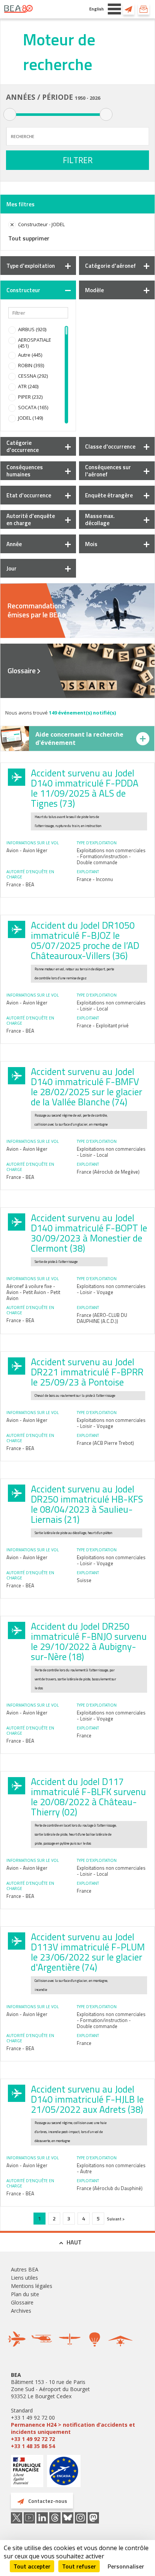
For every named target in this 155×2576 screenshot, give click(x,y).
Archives (21, 2311)
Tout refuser (79, 2566)
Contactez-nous (129, 9)
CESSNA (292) (33, 376)
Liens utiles (24, 2278)
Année (14, 544)
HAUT (74, 2242)
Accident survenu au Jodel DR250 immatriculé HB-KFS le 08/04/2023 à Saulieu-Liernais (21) (87, 1504)
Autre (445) (30, 355)
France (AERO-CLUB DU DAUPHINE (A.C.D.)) (102, 1318)
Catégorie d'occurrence (23, 446)
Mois (91, 544)
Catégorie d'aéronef (110, 266)
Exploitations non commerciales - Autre (111, 2168)
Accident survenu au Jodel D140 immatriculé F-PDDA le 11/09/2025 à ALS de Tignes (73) (85, 788)
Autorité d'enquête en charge (31, 519)
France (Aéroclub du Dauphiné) (110, 2188)
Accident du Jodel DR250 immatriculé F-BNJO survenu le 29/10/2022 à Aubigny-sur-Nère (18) (89, 1642)
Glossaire (22, 671)
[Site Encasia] (64, 2474)
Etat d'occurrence (29, 495)
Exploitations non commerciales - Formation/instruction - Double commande (111, 856)
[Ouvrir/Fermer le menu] (114, 9)
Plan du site (25, 2294)
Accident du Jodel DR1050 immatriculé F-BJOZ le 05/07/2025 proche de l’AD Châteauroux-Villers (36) (85, 940)
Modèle (94, 290)
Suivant (115, 2219)
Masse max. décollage (100, 519)
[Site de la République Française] (27, 2472)
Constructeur (23, 290)
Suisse (84, 1580)
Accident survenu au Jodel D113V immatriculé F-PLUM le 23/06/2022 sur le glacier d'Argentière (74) (88, 1952)
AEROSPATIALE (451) (35, 343)
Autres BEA (25, 2269)
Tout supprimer (29, 238)
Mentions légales (32, 2286)
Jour (11, 568)
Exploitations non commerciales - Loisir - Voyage (111, 1289)
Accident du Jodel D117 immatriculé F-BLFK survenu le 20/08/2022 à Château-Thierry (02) (88, 1797)
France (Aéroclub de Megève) (108, 1172)
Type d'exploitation (31, 266)
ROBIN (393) (31, 365)
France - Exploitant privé (103, 1025)
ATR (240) (28, 386)
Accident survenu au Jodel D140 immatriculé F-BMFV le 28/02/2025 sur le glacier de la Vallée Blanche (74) (87, 1087)
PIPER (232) (30, 397)
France (84, 1735)
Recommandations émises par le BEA (36, 610)
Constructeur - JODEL (41, 224)
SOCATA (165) (33, 407)
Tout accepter (32, 2566)
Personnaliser (126, 2566)
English (96, 9)
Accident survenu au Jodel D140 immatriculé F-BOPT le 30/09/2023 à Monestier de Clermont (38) (89, 1233)
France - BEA (20, 884)
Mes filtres (21, 204)
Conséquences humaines (25, 471)
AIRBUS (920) (32, 329)
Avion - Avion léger (27, 850)
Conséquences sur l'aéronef (108, 471)
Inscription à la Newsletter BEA (144, 9)
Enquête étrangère (109, 495)
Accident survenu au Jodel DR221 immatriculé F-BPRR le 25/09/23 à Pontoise (87, 1372)
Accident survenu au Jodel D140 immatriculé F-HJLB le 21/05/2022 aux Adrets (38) (87, 2099)
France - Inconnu (95, 879)
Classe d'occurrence (110, 447)
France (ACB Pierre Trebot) (105, 1443)
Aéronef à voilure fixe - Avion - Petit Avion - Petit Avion (33, 1292)
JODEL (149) (30, 418)
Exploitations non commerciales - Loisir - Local (111, 1006)
